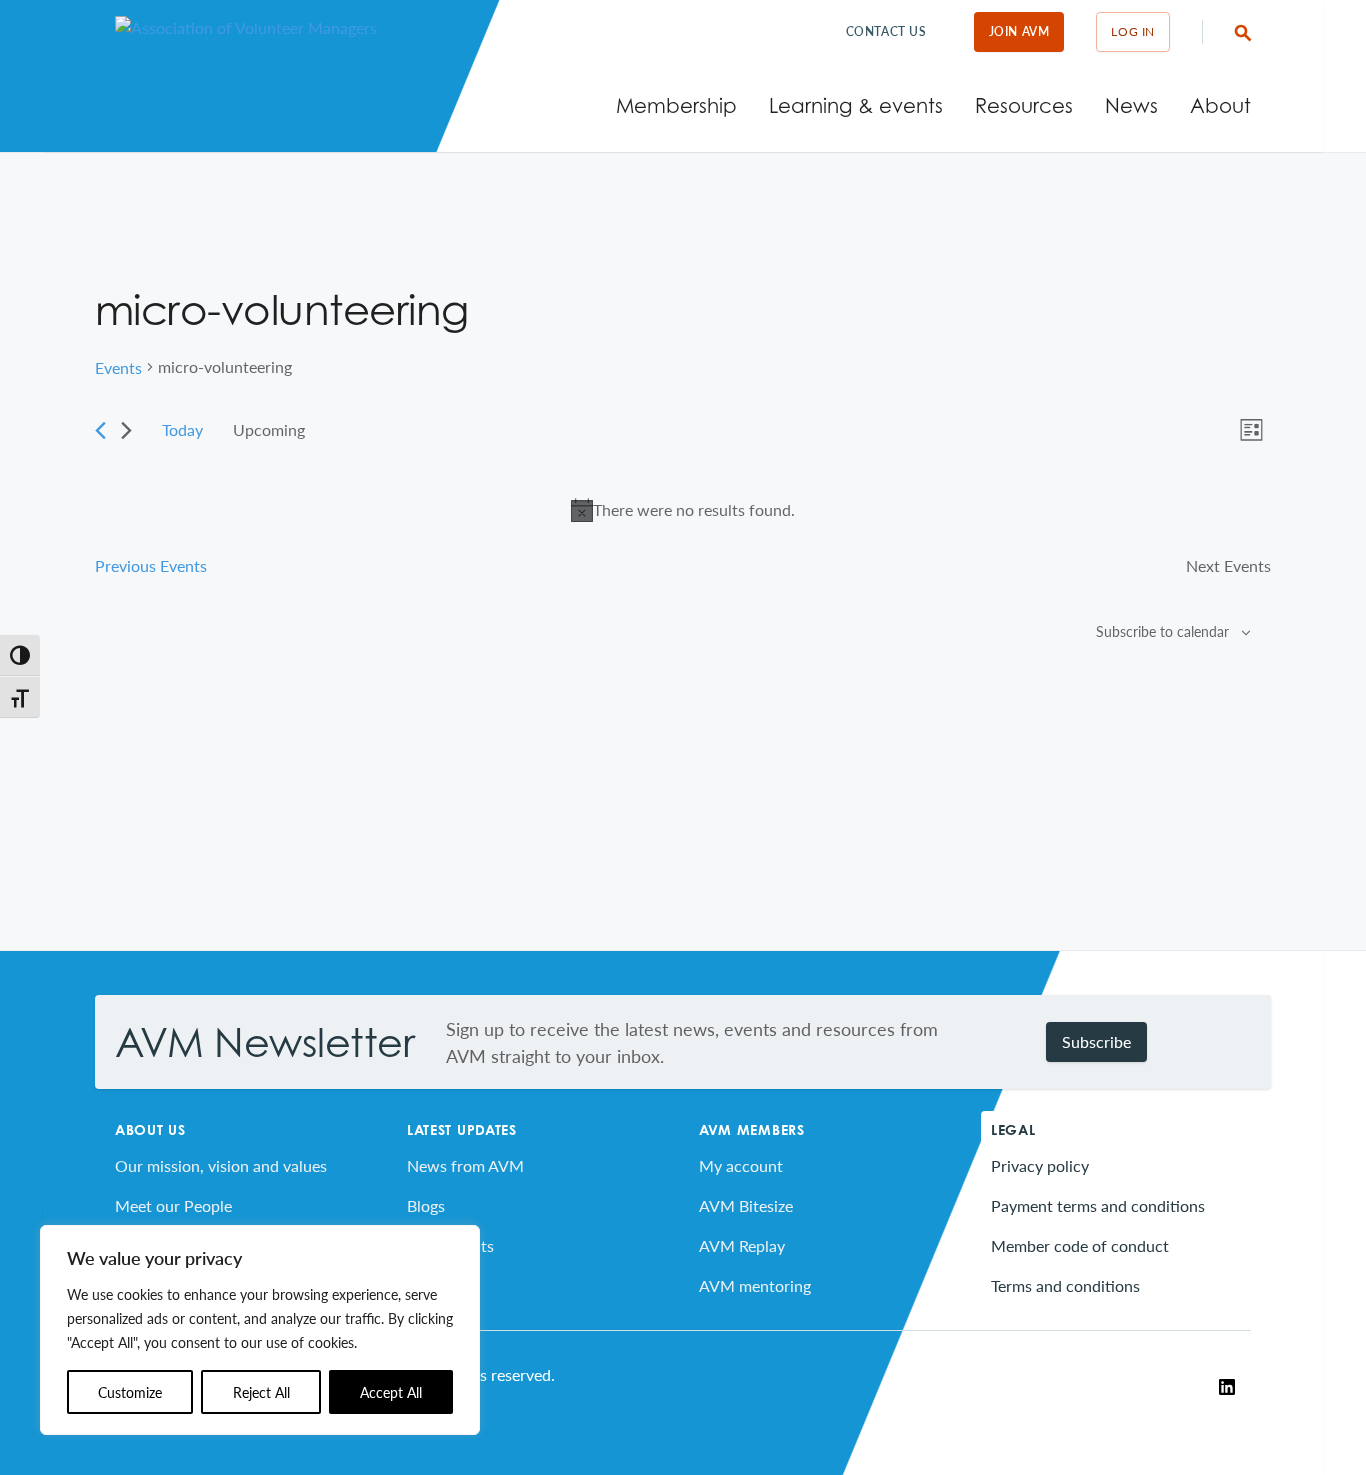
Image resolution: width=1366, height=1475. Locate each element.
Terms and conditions (1065, 1285)
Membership (676, 106)
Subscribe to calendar (1162, 631)
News (1131, 106)
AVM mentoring (755, 1285)
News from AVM (465, 1165)
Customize (130, 1392)
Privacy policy (1040, 1165)
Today (182, 429)
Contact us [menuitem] (886, 31)
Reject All (261, 1392)
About (1220, 106)
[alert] (683, 510)
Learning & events (856, 106)
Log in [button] (1133, 31)
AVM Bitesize (746, 1205)
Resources (1024, 106)
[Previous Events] (100, 430)
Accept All (391, 1392)
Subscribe (1096, 1041)
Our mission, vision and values (221, 1165)
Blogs (426, 1205)
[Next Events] (126, 430)
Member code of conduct (1080, 1245)
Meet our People (173, 1205)
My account (741, 1165)
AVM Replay (742, 1245)
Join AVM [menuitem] (1019, 31)
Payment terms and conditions (1098, 1205)
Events (118, 367)
